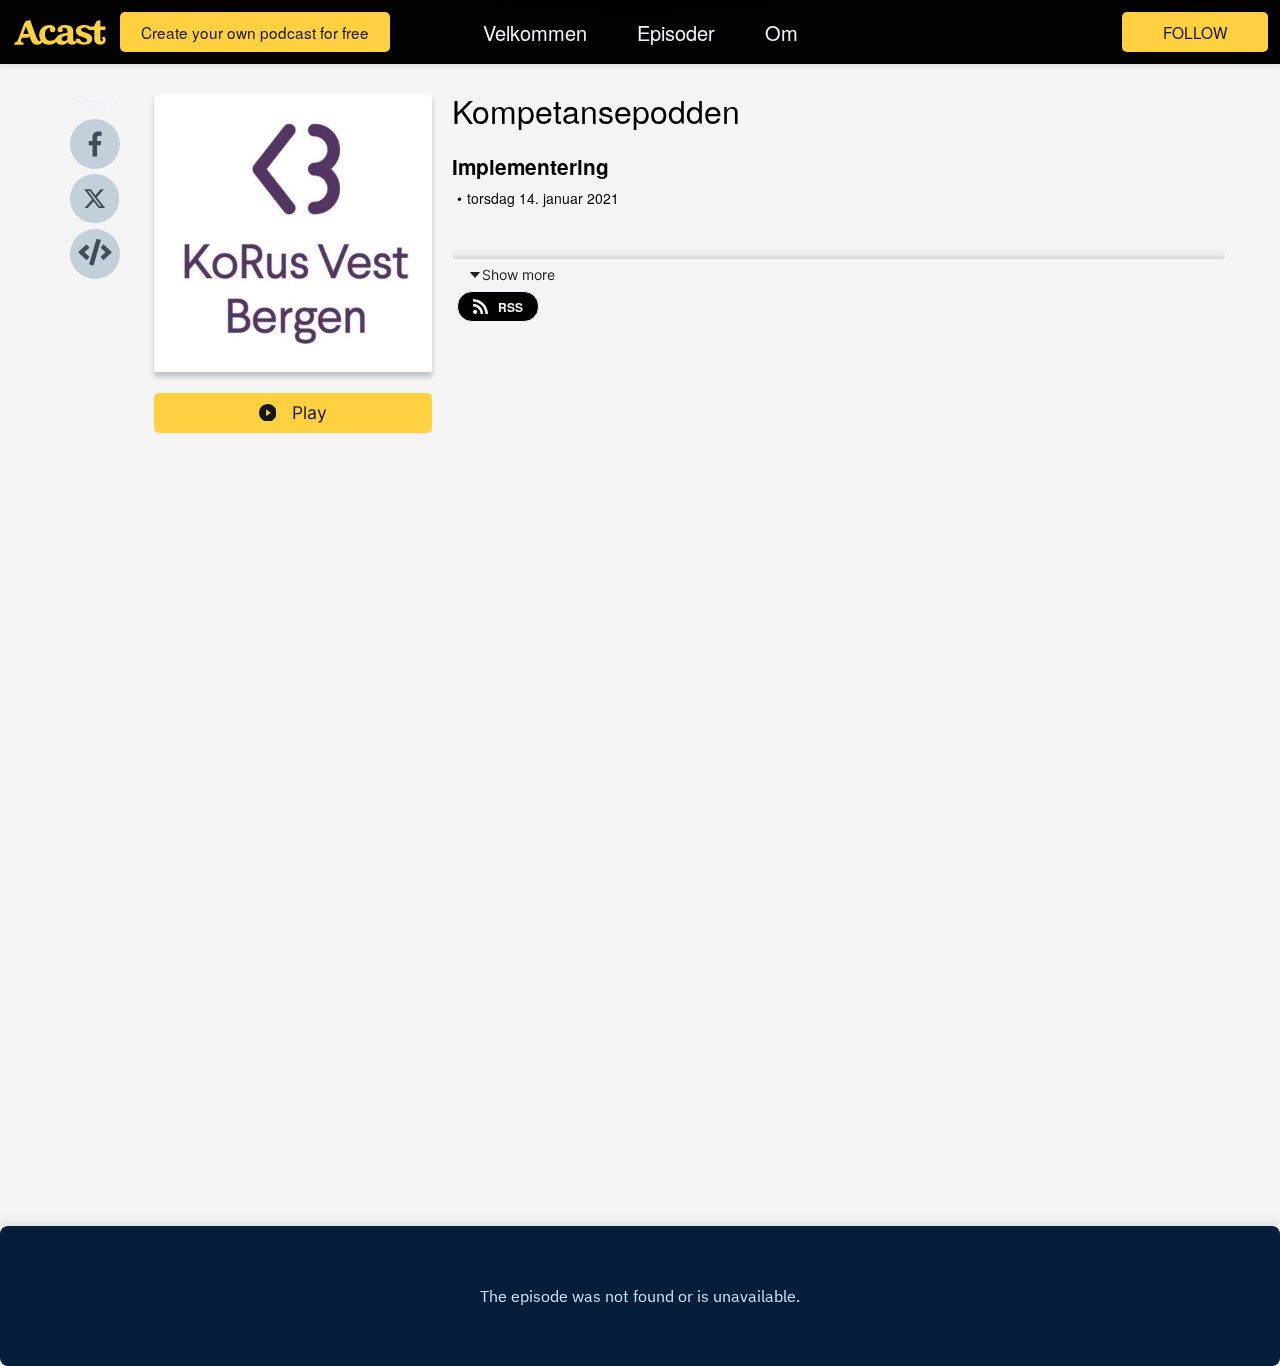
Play (309, 412)
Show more (518, 274)
